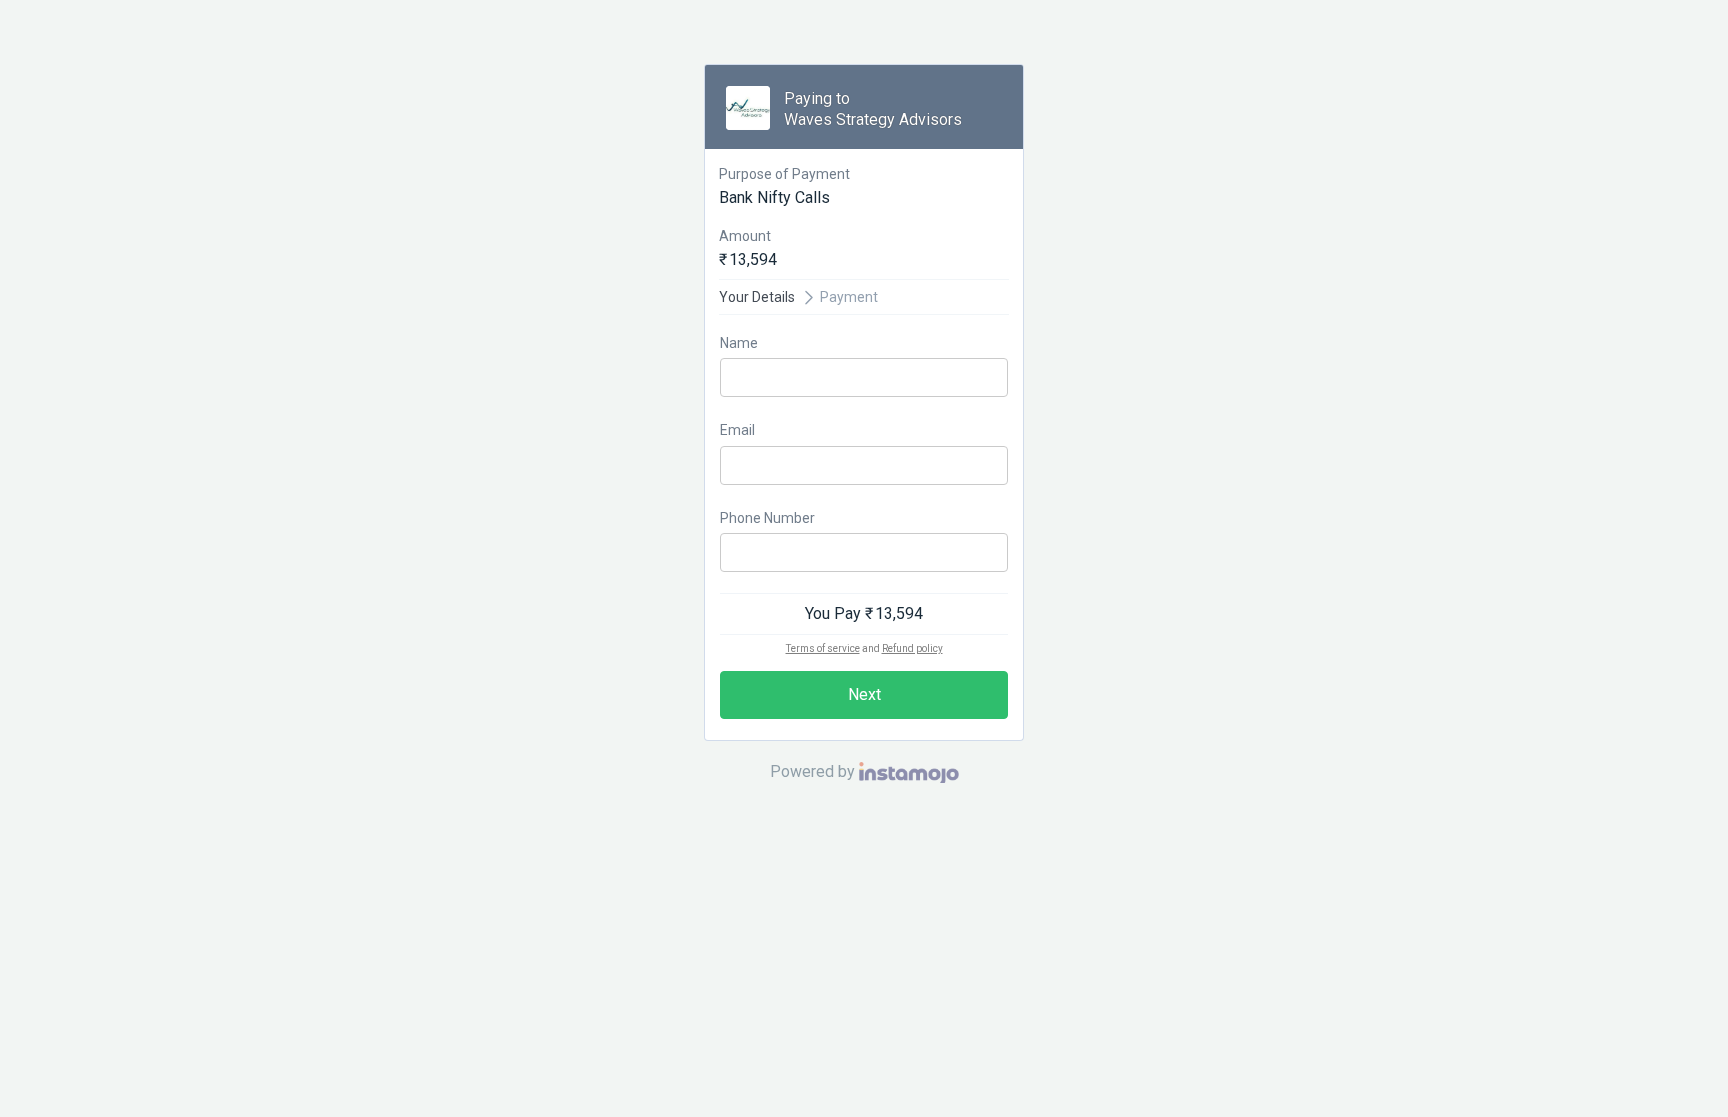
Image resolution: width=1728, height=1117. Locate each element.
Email (737, 430)
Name (739, 343)
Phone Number (767, 518)
